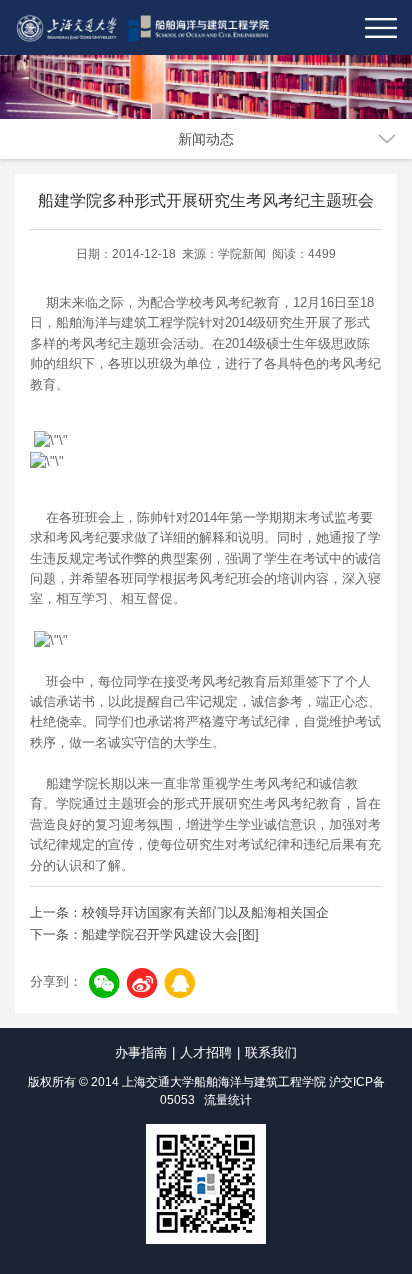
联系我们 (271, 1052)
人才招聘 (206, 1052)
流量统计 (228, 1100)
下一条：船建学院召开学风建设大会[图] (144, 934)
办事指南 (141, 1052)
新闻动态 (206, 139)
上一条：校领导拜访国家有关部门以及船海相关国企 (179, 912)
